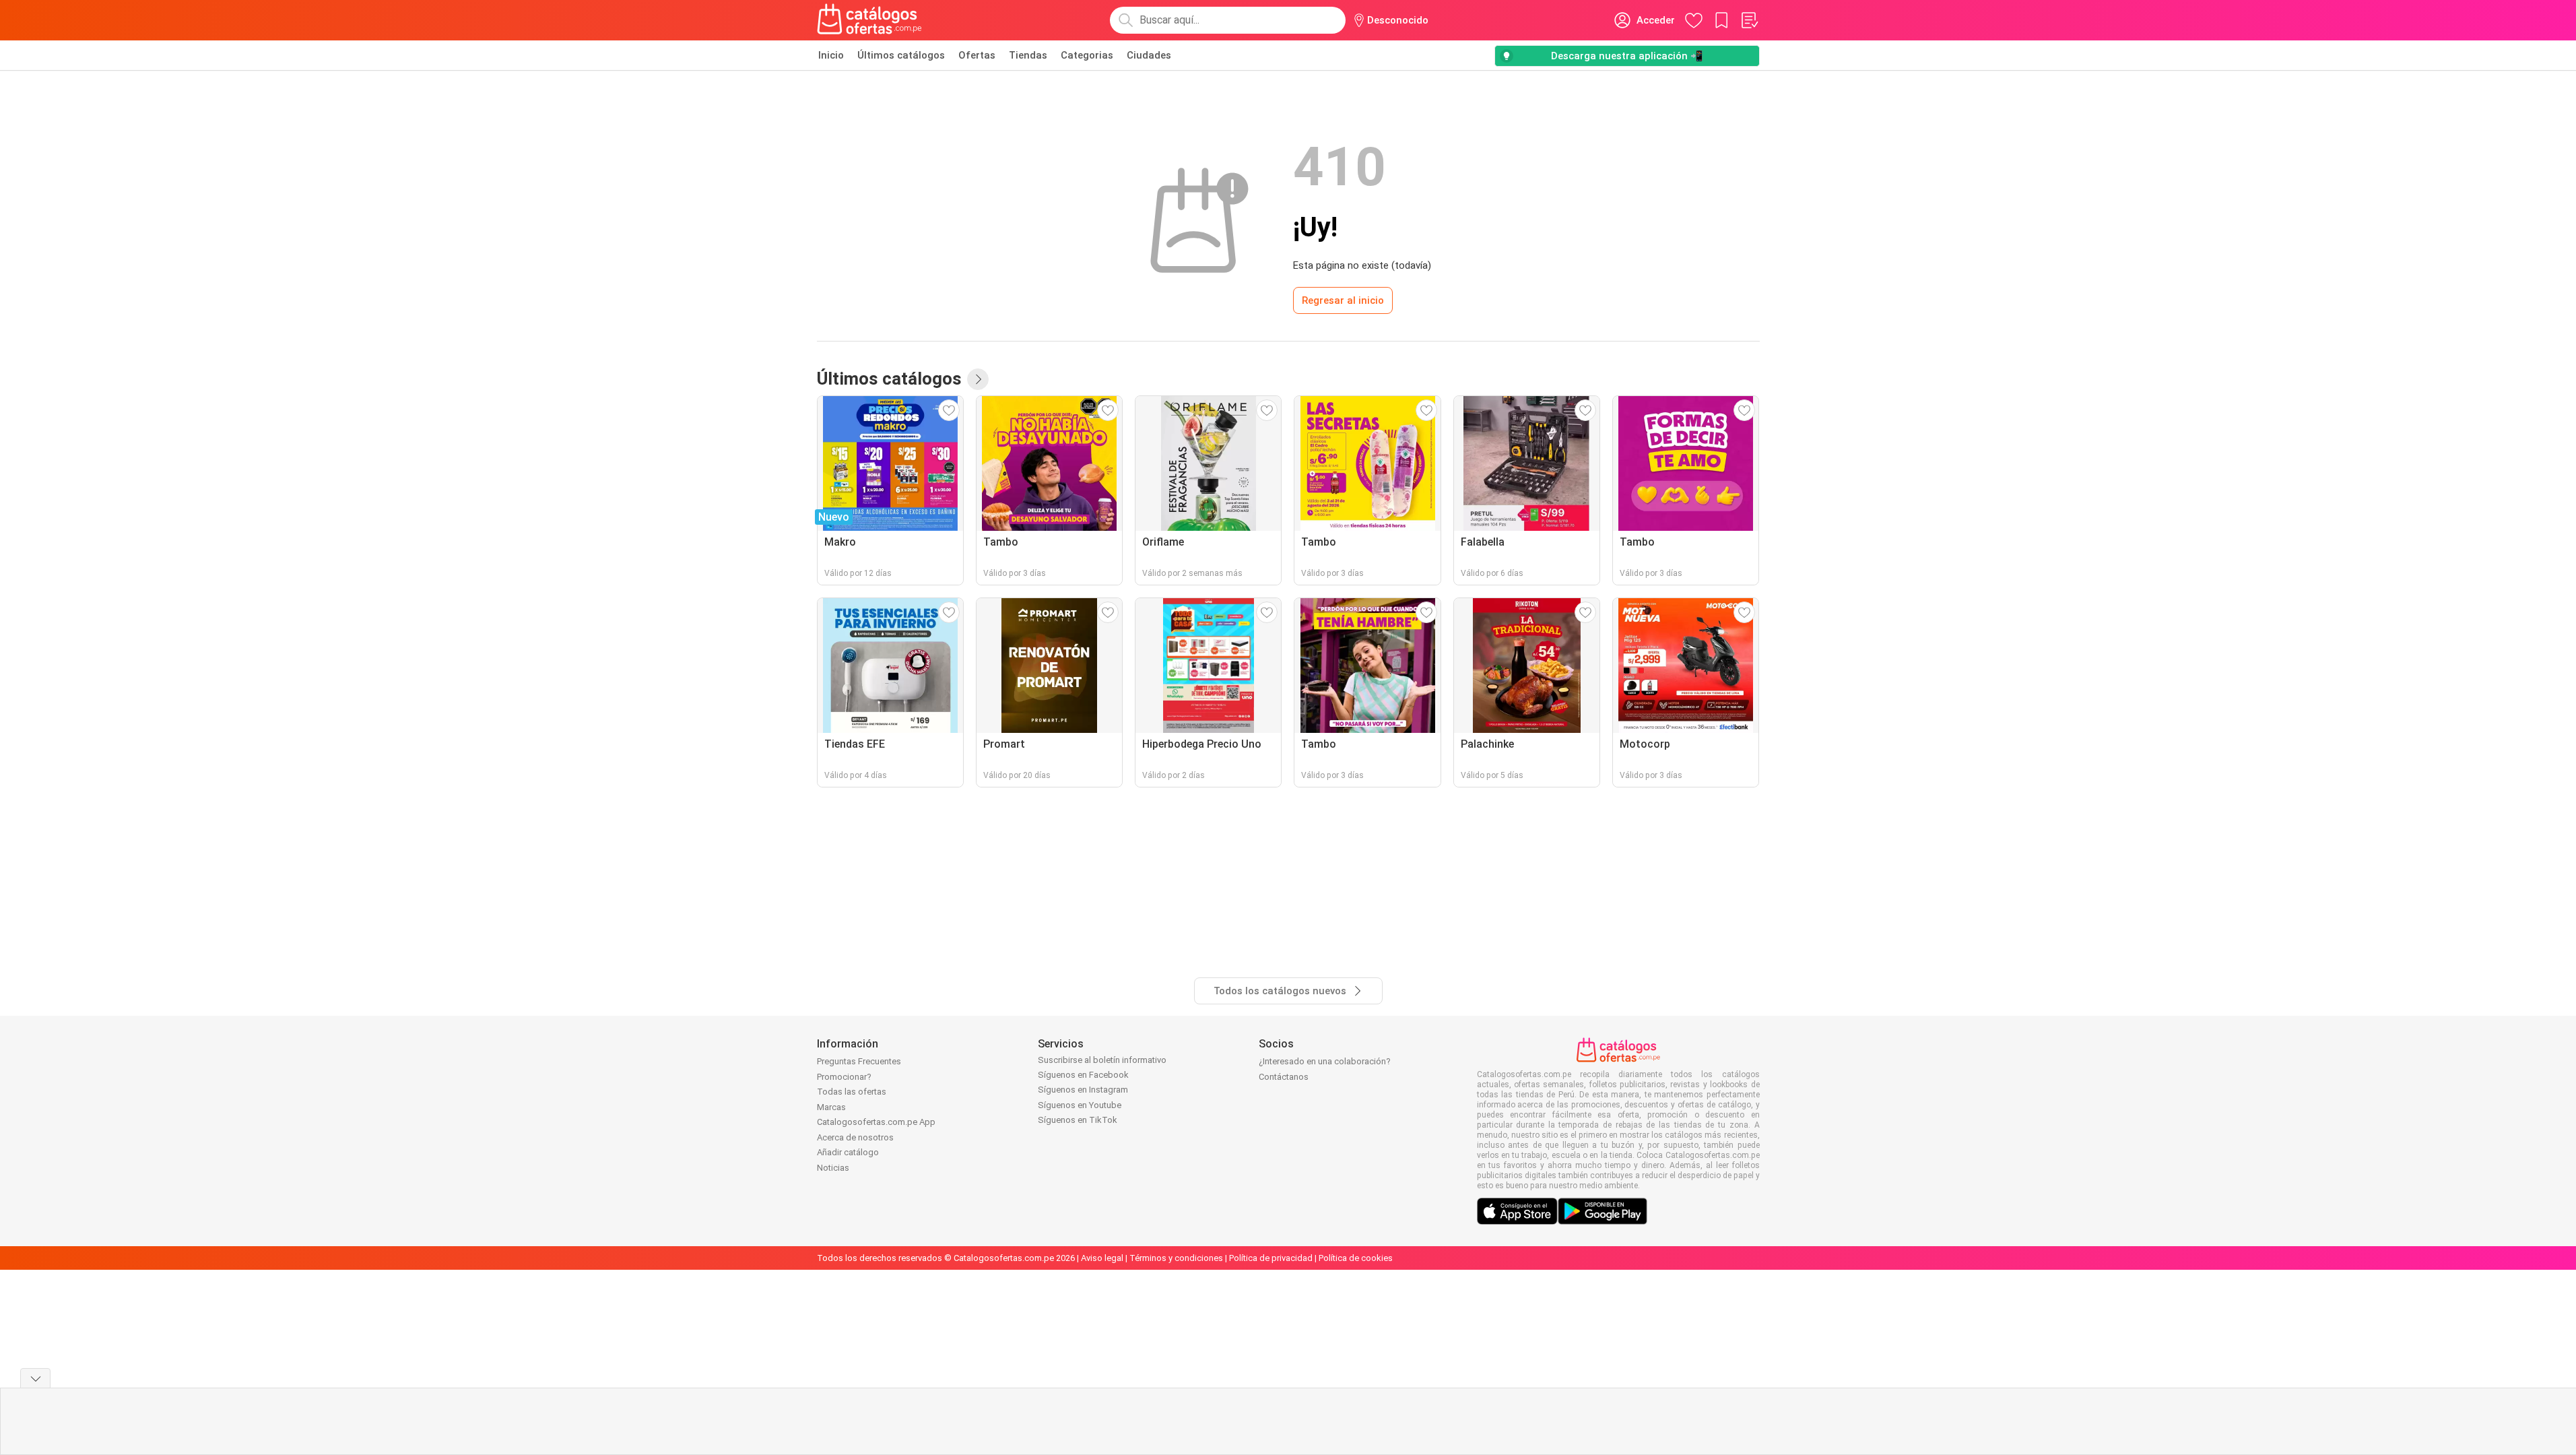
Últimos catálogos (901, 55)
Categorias (1087, 55)
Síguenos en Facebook (1083, 1075)
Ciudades (1149, 55)
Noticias (833, 1168)
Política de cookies (1356, 1258)
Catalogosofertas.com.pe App (876, 1122)
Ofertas (977, 55)
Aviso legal (1102, 1258)
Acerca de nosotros (855, 1137)
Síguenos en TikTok (1078, 1120)
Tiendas (1028, 55)
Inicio (831, 55)
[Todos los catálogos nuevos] (978, 379)
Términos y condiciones (1176, 1258)
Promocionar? (844, 1077)
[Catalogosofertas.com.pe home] (869, 20)
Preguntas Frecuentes (859, 1061)
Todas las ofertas (852, 1092)
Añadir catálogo (848, 1152)
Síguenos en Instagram (1083, 1090)
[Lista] (1749, 20)
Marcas (831, 1107)
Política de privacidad (1271, 1258)
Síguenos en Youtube (1080, 1105)
